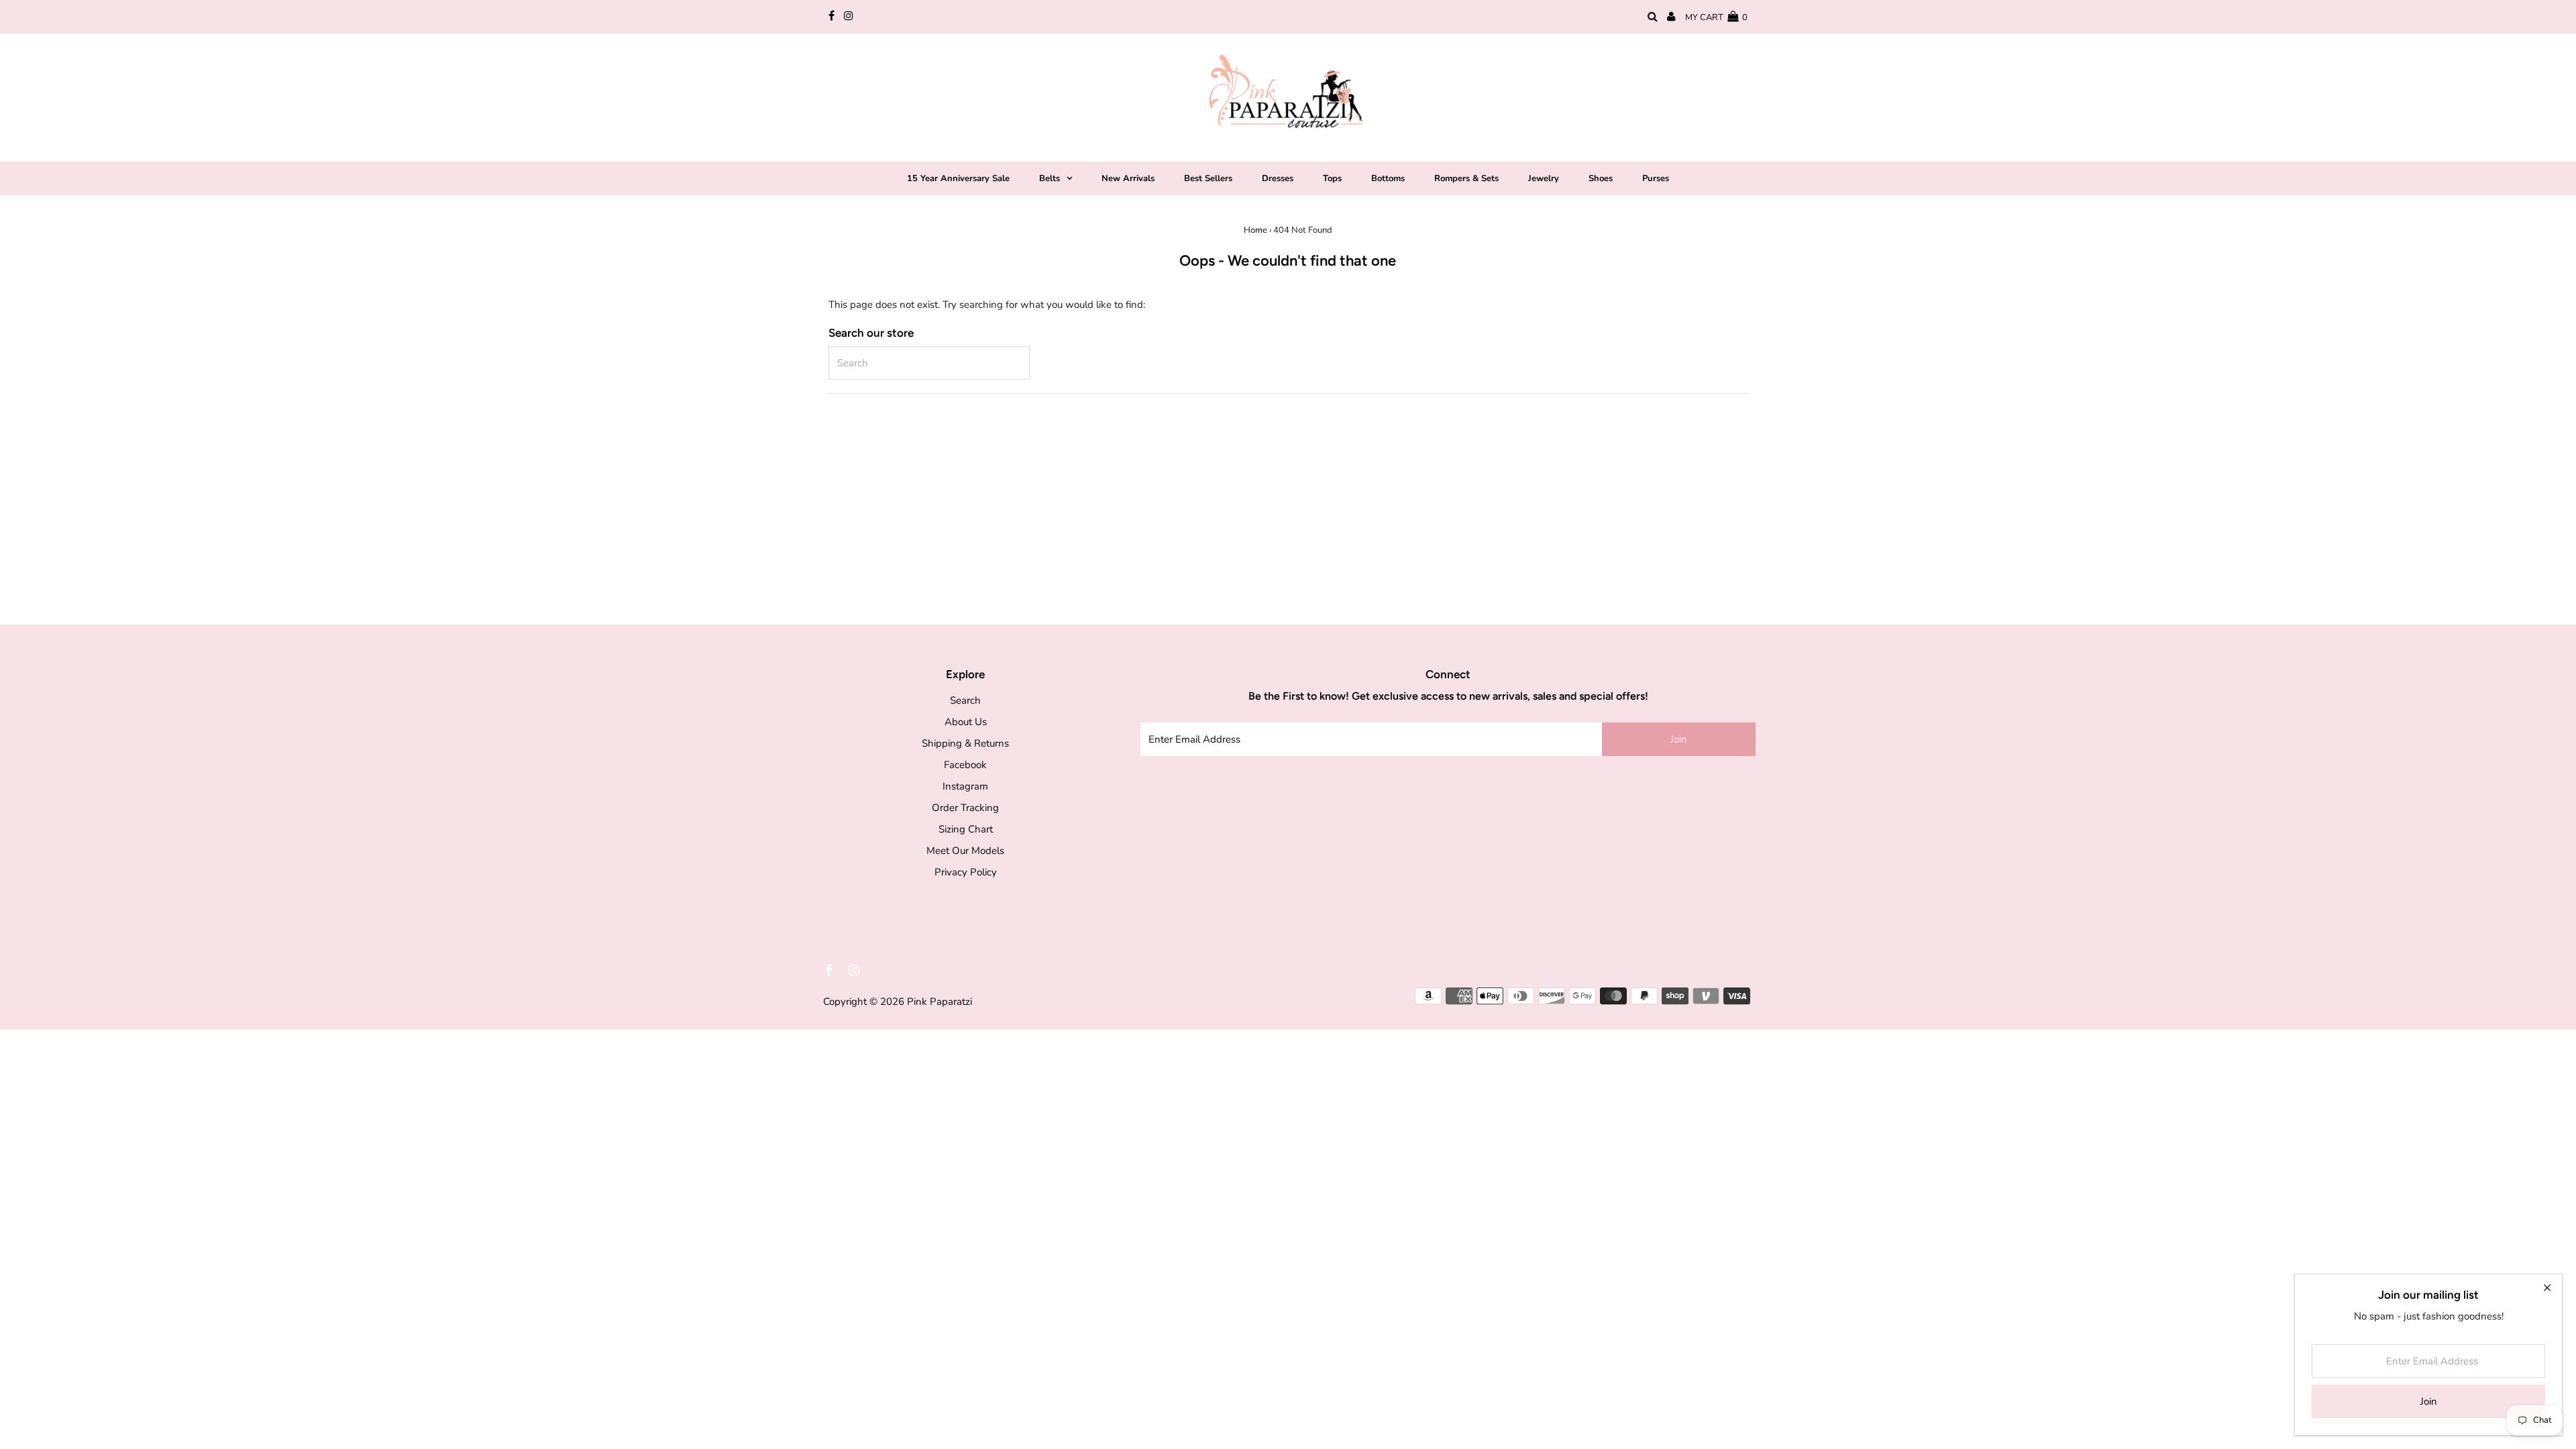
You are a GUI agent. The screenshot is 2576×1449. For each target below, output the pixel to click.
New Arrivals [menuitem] (1128, 178)
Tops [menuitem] (1332, 178)
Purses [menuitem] (1656, 178)
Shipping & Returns (965, 743)
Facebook (965, 765)
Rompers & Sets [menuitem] (1466, 178)
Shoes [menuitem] (1601, 178)
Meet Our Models (965, 851)
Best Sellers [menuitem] (1208, 178)
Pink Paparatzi (940, 1002)
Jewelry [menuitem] (1544, 178)
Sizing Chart (966, 829)
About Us (966, 722)
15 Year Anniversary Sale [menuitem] (958, 178)
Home (1255, 230)
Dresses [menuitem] (1278, 178)
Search (965, 700)
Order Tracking (965, 808)
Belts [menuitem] (1050, 178)
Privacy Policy (966, 872)
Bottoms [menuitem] (1388, 178)
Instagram (965, 786)
